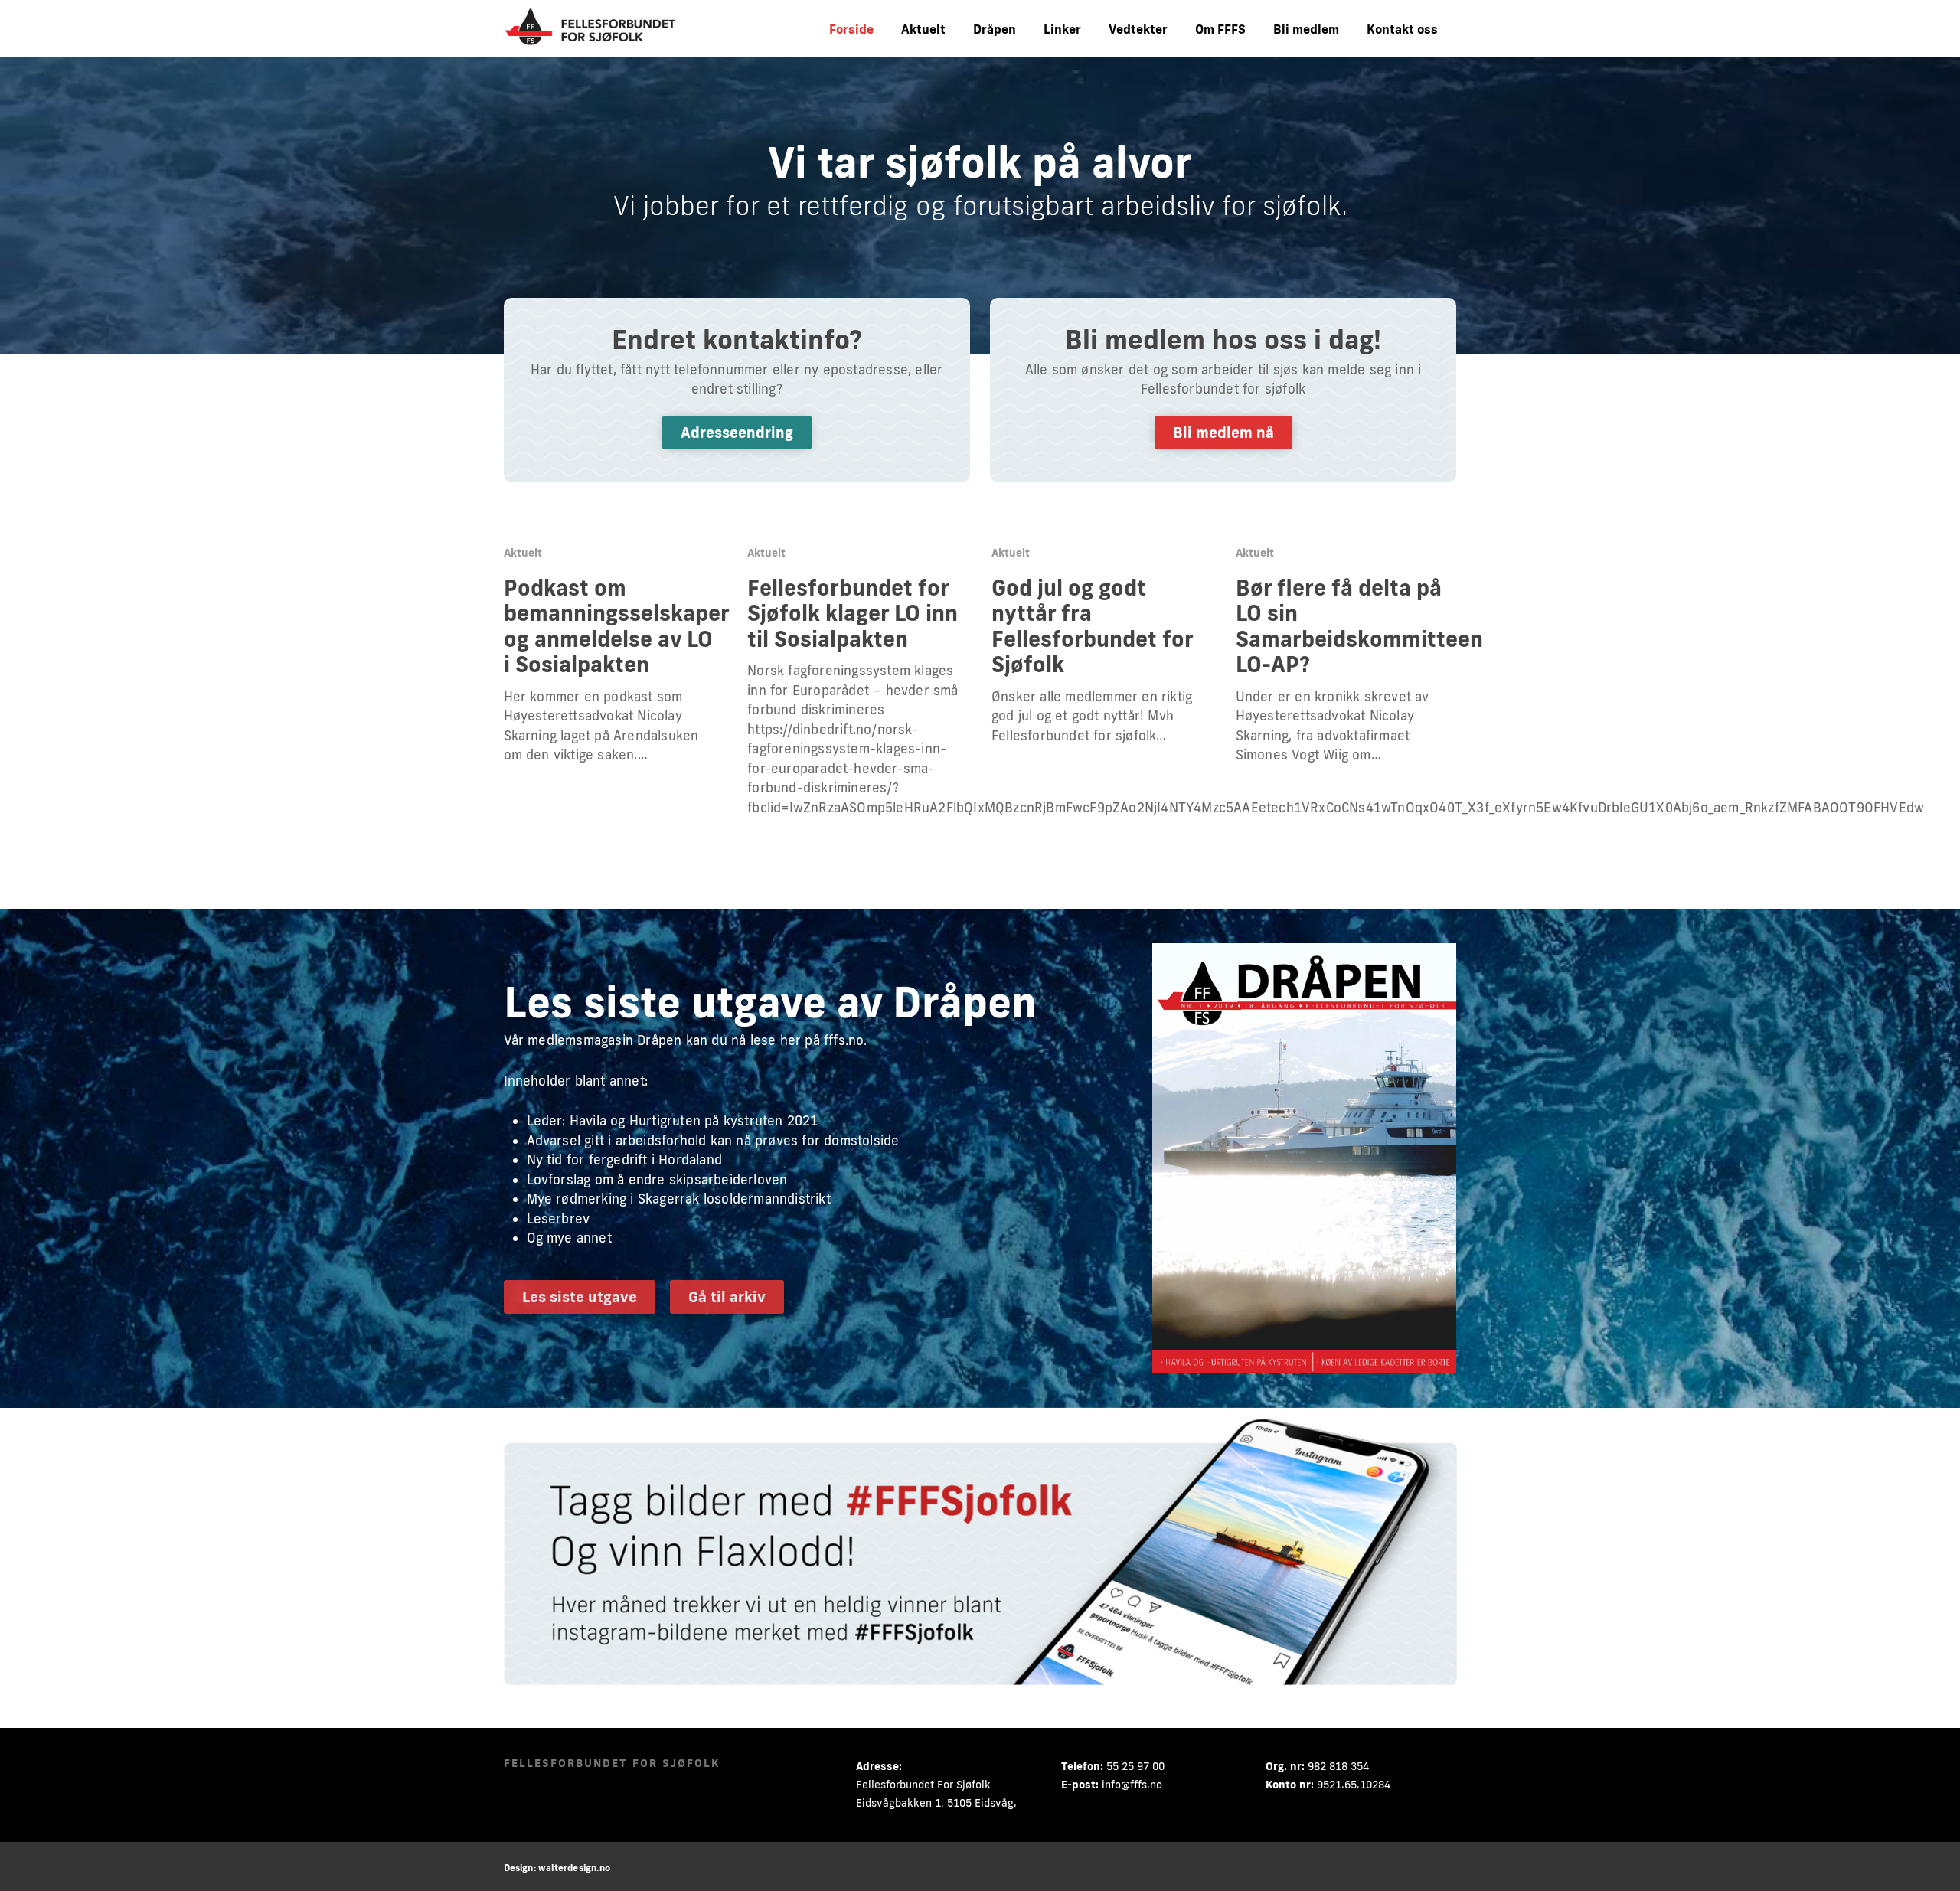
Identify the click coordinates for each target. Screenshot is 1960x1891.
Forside (851, 29)
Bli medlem (1306, 29)
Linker (1062, 29)
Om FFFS (1220, 29)
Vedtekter (1138, 29)
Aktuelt (923, 29)
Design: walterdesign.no (557, 1868)
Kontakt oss (1402, 29)
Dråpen (995, 29)
